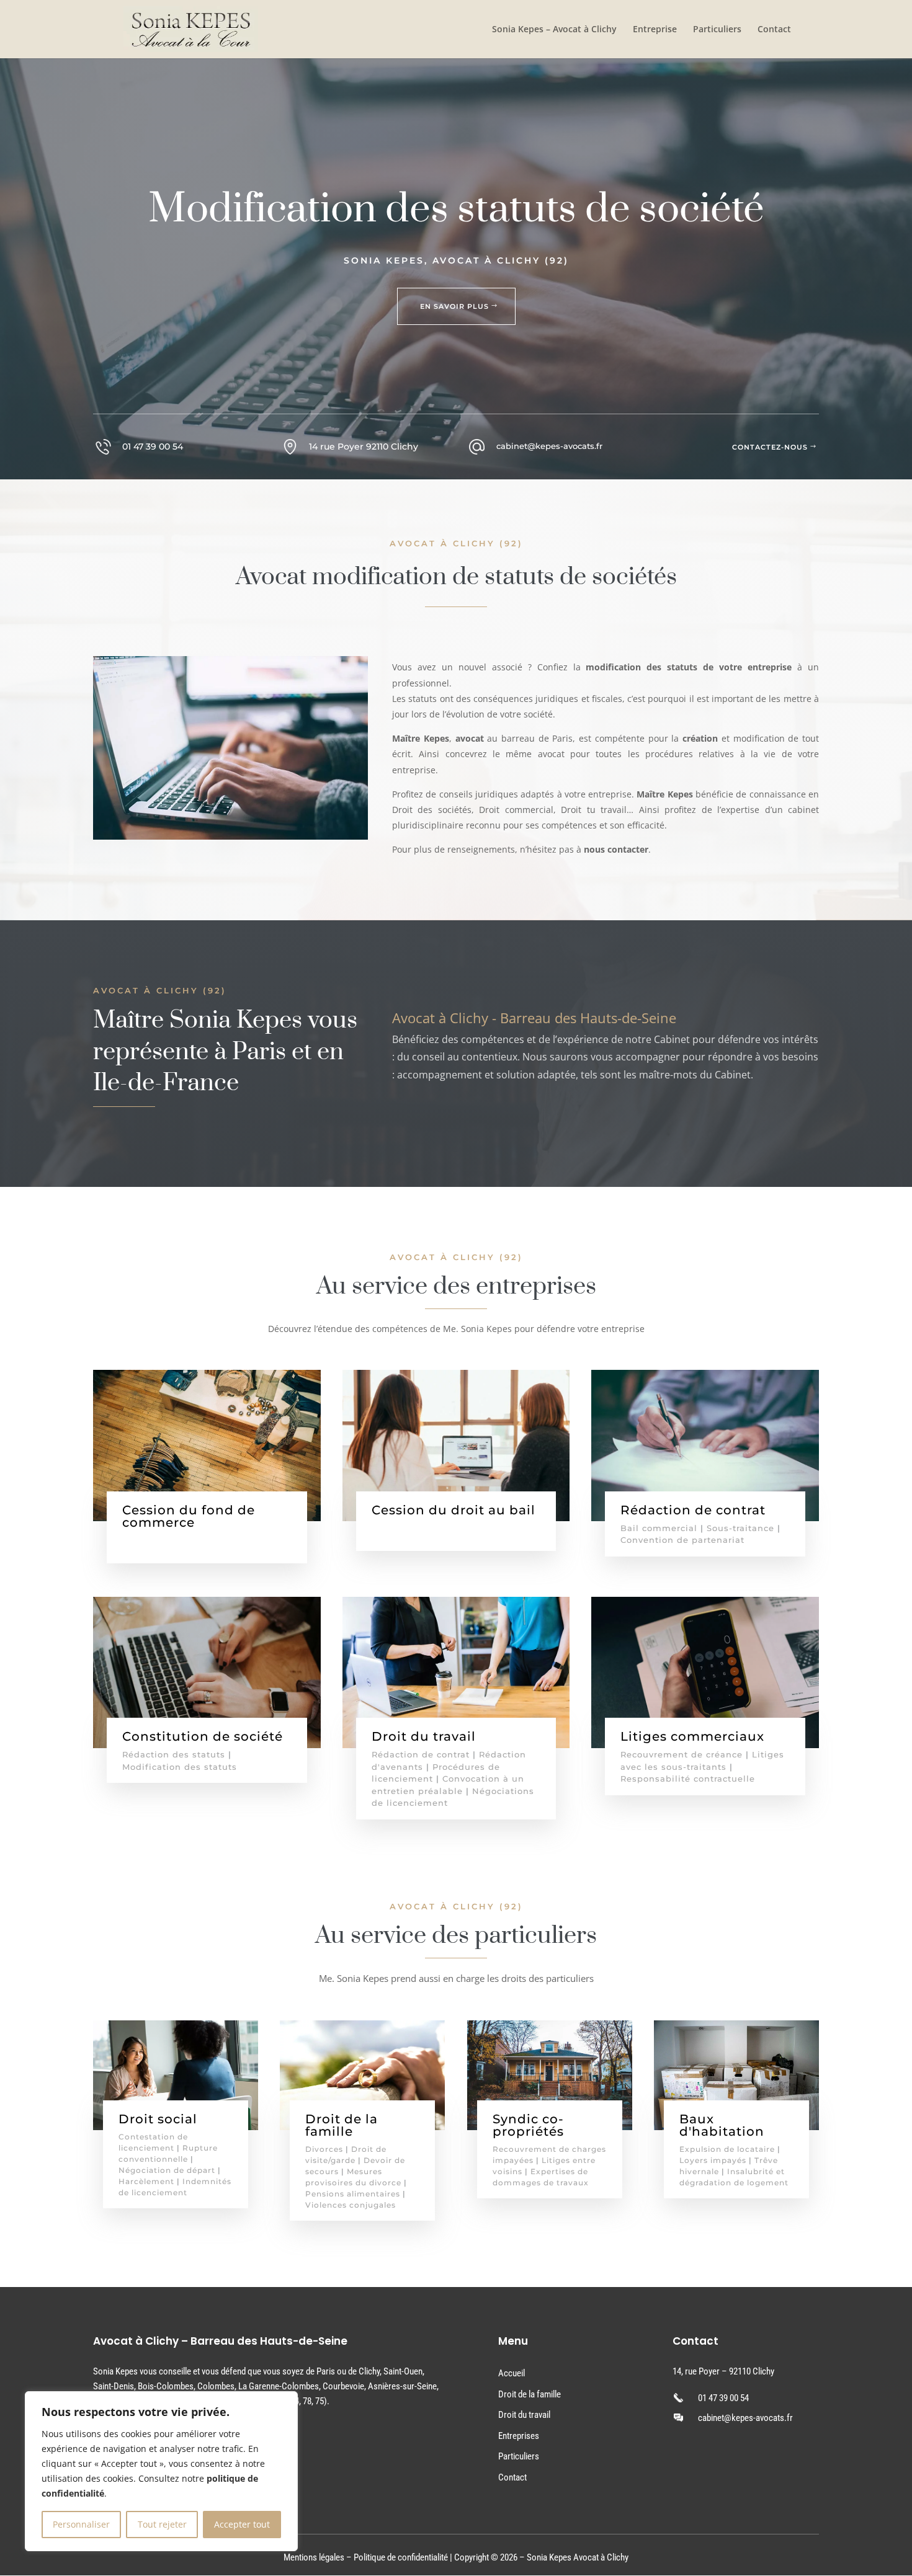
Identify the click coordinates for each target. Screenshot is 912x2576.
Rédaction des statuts (174, 1754)
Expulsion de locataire (727, 2149)
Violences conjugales (351, 2205)
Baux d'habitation (722, 2125)
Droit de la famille (530, 2394)
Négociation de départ (167, 2170)
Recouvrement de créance (682, 1754)
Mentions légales (314, 2557)
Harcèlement (146, 2181)
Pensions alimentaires (353, 2194)
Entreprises (519, 2436)
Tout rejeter (162, 2524)
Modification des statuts (180, 1767)
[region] (161, 2471)
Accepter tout (242, 2524)
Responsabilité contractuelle (688, 1779)
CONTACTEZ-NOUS (770, 447)
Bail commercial (659, 1528)
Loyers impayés (713, 2160)
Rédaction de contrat (421, 1754)
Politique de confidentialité (401, 2557)
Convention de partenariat (682, 1540)
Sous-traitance (740, 1528)
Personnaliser (81, 2524)
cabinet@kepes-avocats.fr (745, 2418)
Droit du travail (524, 2415)
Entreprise (655, 30)
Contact (774, 30)
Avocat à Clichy (601, 2557)
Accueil (512, 2373)
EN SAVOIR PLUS (454, 306)
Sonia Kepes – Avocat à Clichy (554, 30)
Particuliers (717, 30)
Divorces (324, 2149)
